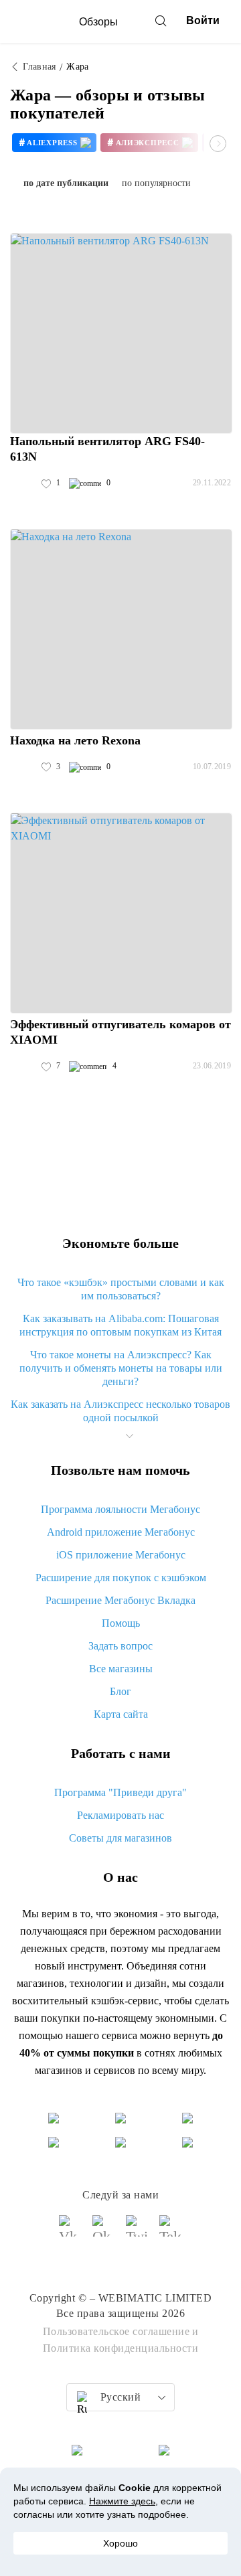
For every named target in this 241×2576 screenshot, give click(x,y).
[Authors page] (24, 483)
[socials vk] (70, 2232)
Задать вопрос (120, 1646)
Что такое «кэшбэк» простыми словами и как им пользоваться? (121, 1289)
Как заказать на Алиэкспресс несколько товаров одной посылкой (120, 1411)
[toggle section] (129, 1436)
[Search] (161, 21)
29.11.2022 (212, 483)
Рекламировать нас (120, 1815)
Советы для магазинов (120, 1838)
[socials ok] (104, 2232)
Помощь (121, 1623)
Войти (203, 20)
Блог (120, 1691)
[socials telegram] (171, 2232)
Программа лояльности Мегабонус (120, 1509)
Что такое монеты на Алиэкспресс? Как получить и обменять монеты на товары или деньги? (121, 1368)
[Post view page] (121, 333)
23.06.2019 (212, 1066)
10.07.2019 (212, 767)
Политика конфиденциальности (121, 2348)
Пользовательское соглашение (116, 2331)
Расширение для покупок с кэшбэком (121, 1578)
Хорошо (120, 2543)
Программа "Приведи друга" (120, 1792)
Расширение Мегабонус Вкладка (120, 1600)
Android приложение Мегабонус (121, 1532)
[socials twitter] (137, 2232)
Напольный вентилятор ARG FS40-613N (107, 449)
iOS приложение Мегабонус (121, 1555)
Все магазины (121, 1669)
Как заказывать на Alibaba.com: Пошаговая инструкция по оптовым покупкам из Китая (120, 1325)
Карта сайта (121, 1714)
